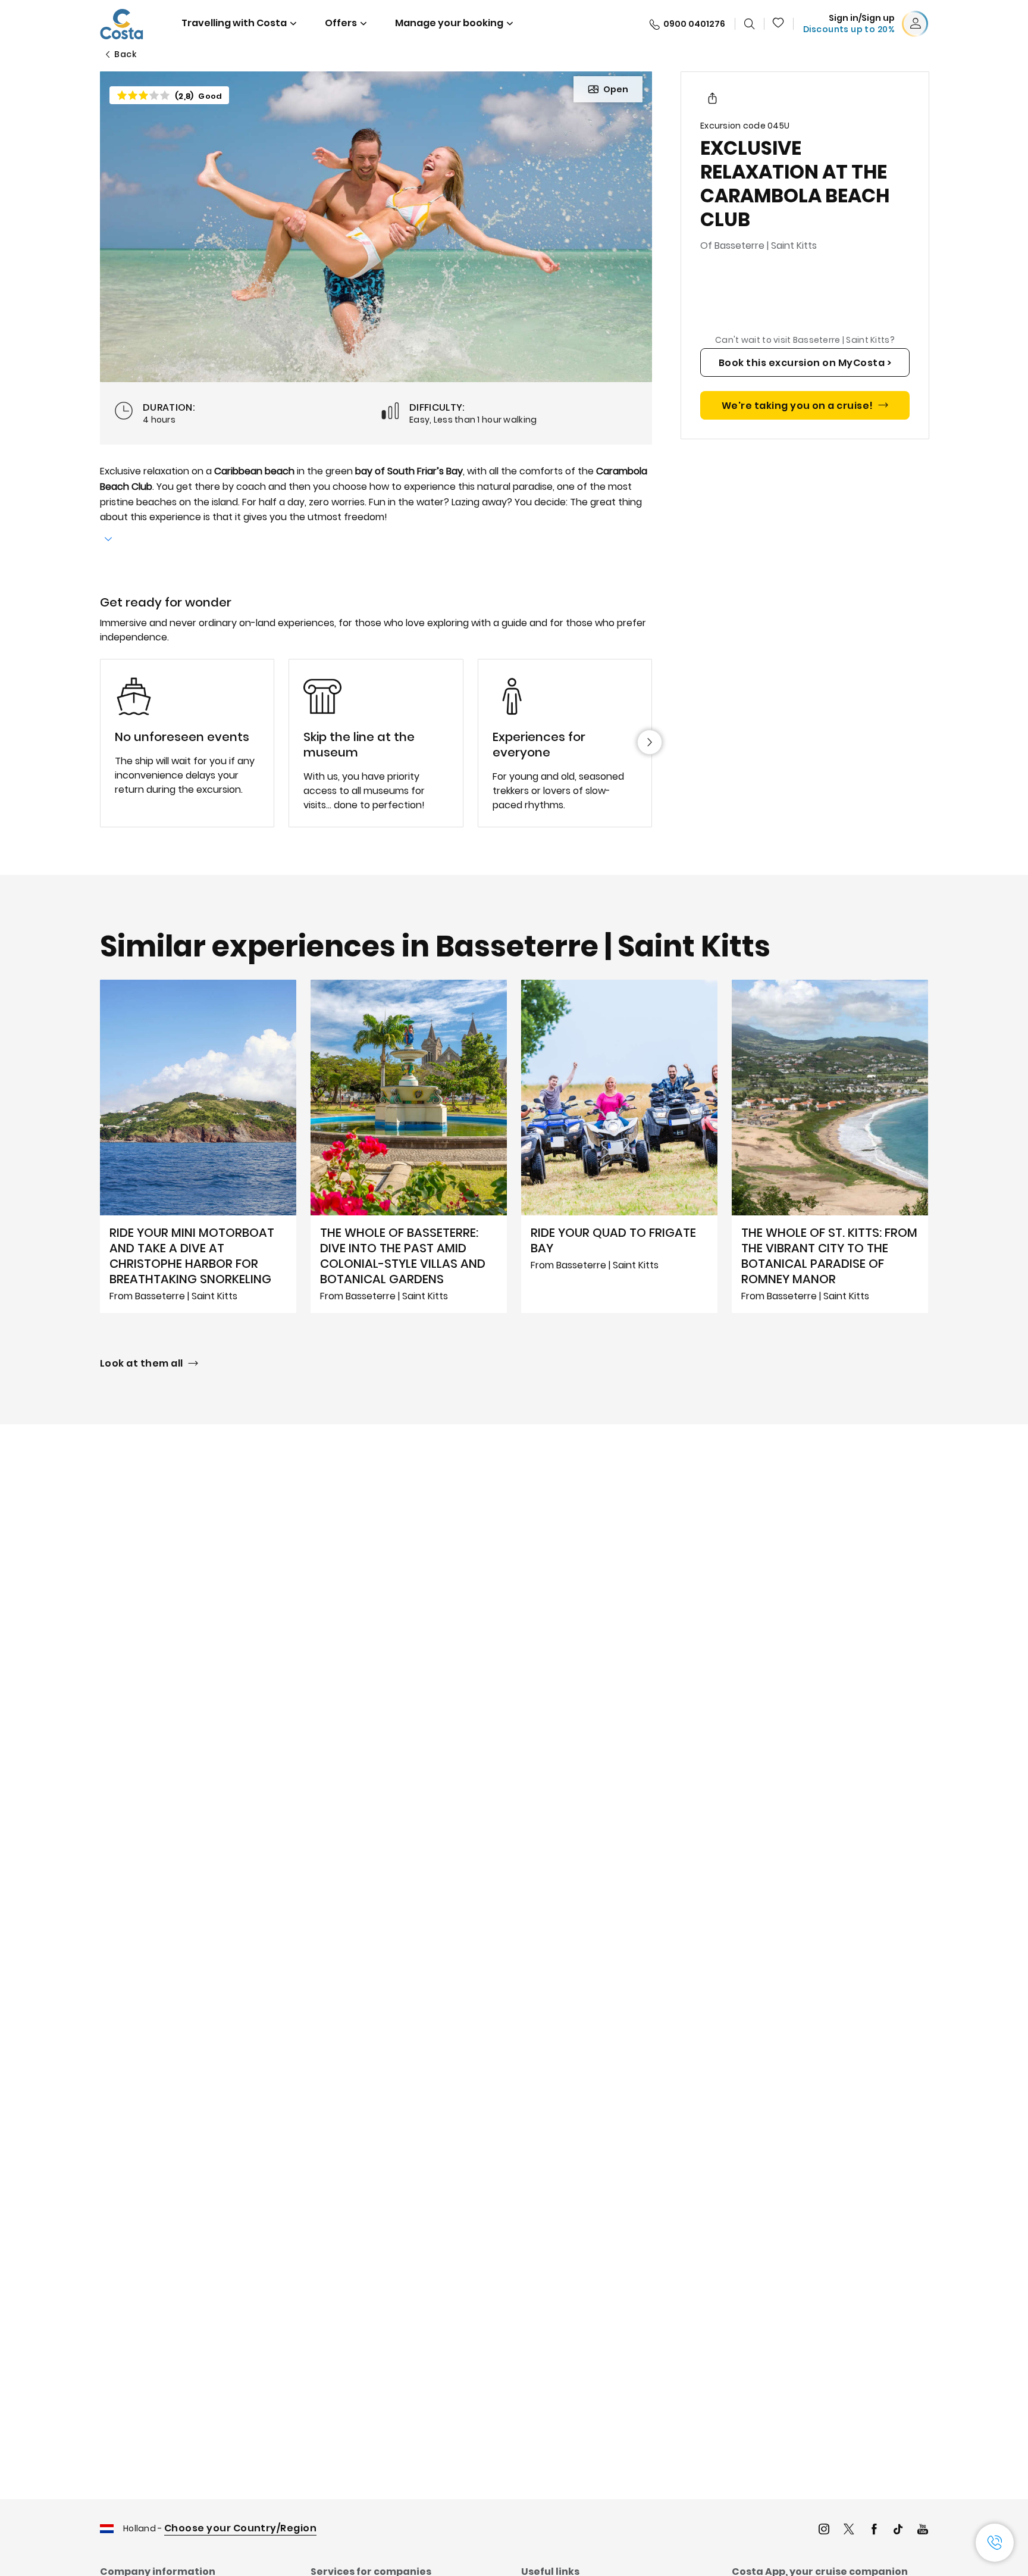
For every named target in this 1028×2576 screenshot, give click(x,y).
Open (616, 89)
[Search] (750, 24)
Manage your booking (449, 23)
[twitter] (849, 2530)
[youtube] (923, 2530)
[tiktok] (898, 2530)
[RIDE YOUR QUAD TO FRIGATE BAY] (619, 1146)
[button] (779, 24)
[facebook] (874, 2530)
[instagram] (824, 2530)
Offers (341, 23)
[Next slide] (650, 742)
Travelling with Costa (234, 23)
